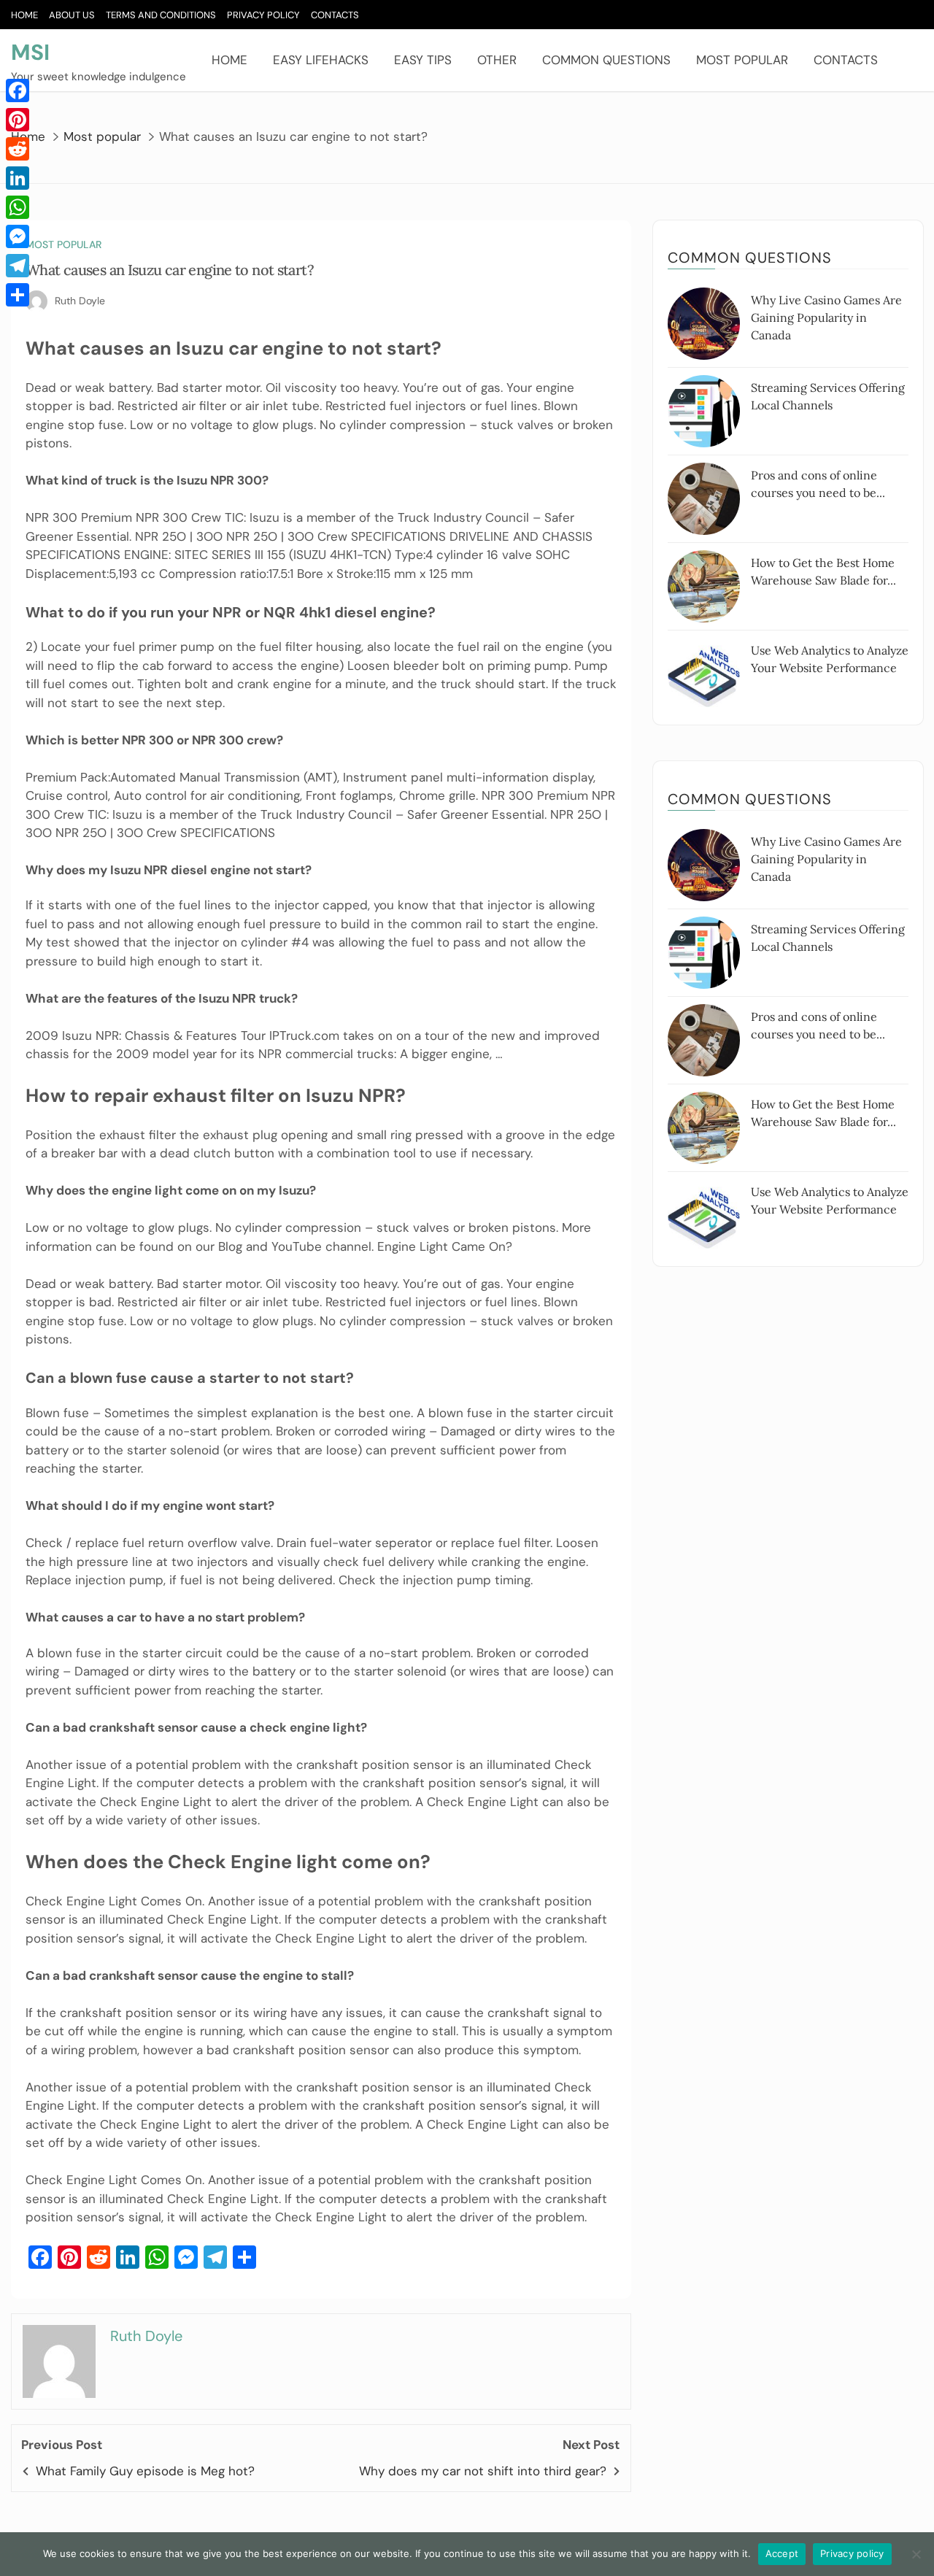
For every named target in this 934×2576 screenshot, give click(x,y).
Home (24, 15)
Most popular (742, 60)
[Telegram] (18, 266)
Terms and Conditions (161, 15)
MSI (30, 52)
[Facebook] (18, 90)
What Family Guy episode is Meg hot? (145, 2471)
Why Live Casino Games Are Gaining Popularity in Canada (826, 317)
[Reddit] (18, 149)
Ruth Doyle (80, 301)
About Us (72, 15)
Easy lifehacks (321, 60)
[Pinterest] (18, 120)
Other (497, 60)
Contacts (335, 15)
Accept (782, 2553)
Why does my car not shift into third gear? (483, 2471)
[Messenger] (18, 236)
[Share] (18, 295)
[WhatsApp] (18, 207)
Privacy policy (852, 2553)
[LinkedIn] (18, 178)
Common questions (606, 60)
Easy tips (423, 60)
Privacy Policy (263, 15)
